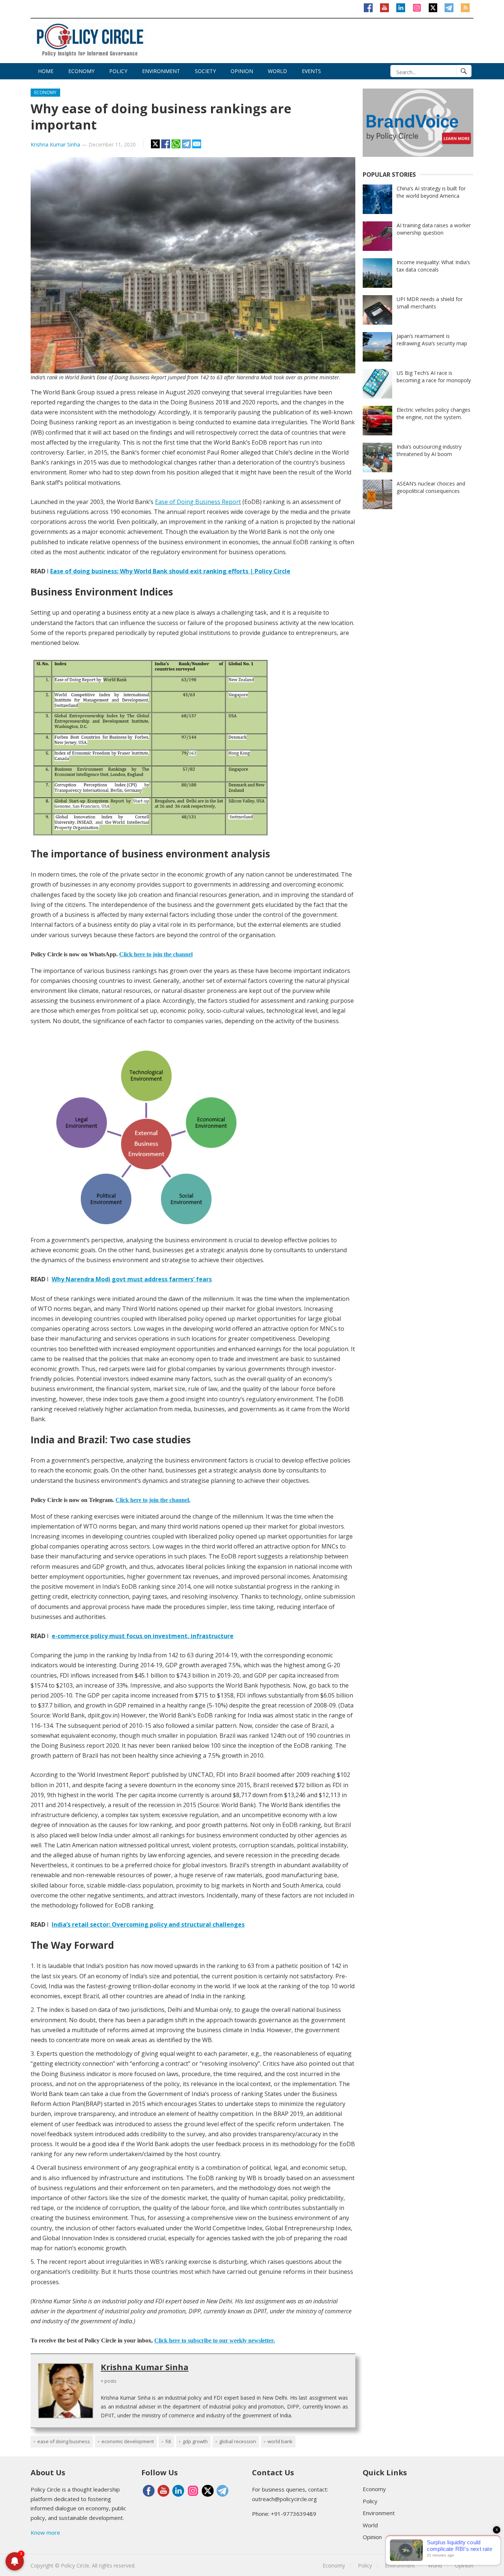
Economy (81, 71)
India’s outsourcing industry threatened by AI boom (429, 450)
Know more (45, 2532)
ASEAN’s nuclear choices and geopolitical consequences (431, 487)
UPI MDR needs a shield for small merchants (430, 303)
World (277, 71)
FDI (168, 2441)
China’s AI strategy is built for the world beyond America (431, 192)
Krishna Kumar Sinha (55, 144)
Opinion (242, 71)
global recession (238, 2441)
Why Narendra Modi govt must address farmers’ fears (132, 1279)
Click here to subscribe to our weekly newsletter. (215, 2340)
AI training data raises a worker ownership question (434, 229)
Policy (118, 71)
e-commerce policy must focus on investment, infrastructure (143, 1636)
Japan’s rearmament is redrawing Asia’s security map (432, 340)
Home (46, 71)
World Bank (280, 2441)
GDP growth (195, 2441)
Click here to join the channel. (153, 1500)
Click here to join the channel (156, 954)
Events (311, 71)
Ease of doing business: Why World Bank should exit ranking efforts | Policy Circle (170, 571)
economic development (128, 2441)
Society (205, 71)
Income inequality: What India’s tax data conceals (433, 266)
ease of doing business (64, 2441)
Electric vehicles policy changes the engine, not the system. (434, 413)
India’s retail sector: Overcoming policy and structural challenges (148, 1924)
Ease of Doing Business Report (198, 502)
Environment (161, 71)
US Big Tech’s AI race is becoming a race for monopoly (434, 377)
